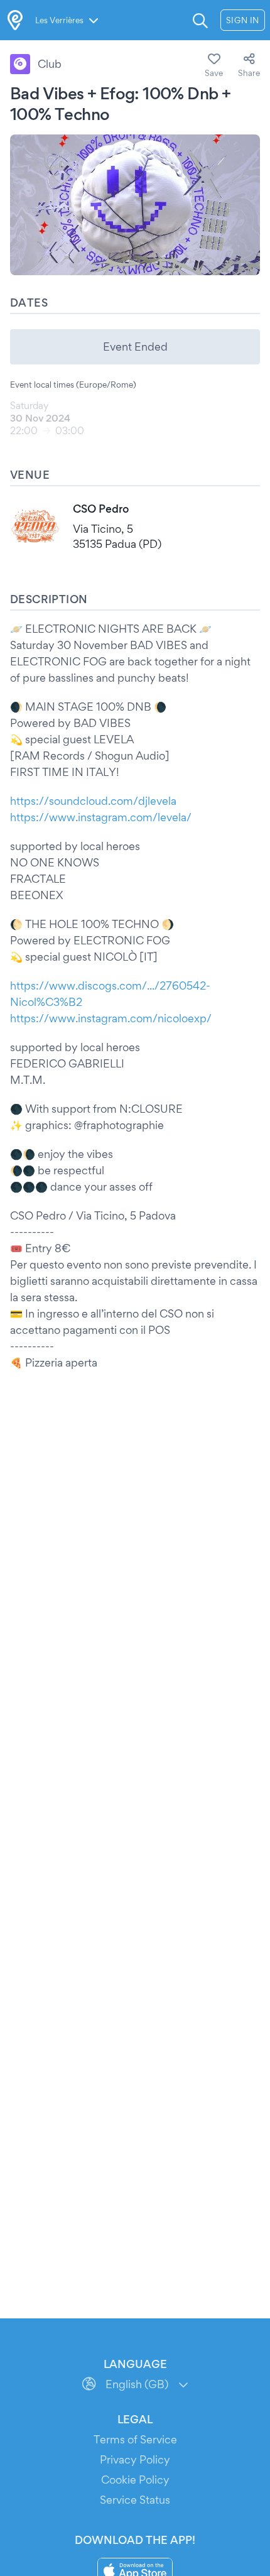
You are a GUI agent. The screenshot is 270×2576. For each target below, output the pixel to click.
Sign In (243, 20)
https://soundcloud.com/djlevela (93, 801)
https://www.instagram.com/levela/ (101, 817)
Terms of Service (135, 2439)
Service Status (135, 2500)
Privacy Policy (135, 2459)
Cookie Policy (135, 2480)
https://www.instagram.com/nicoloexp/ (111, 1018)
